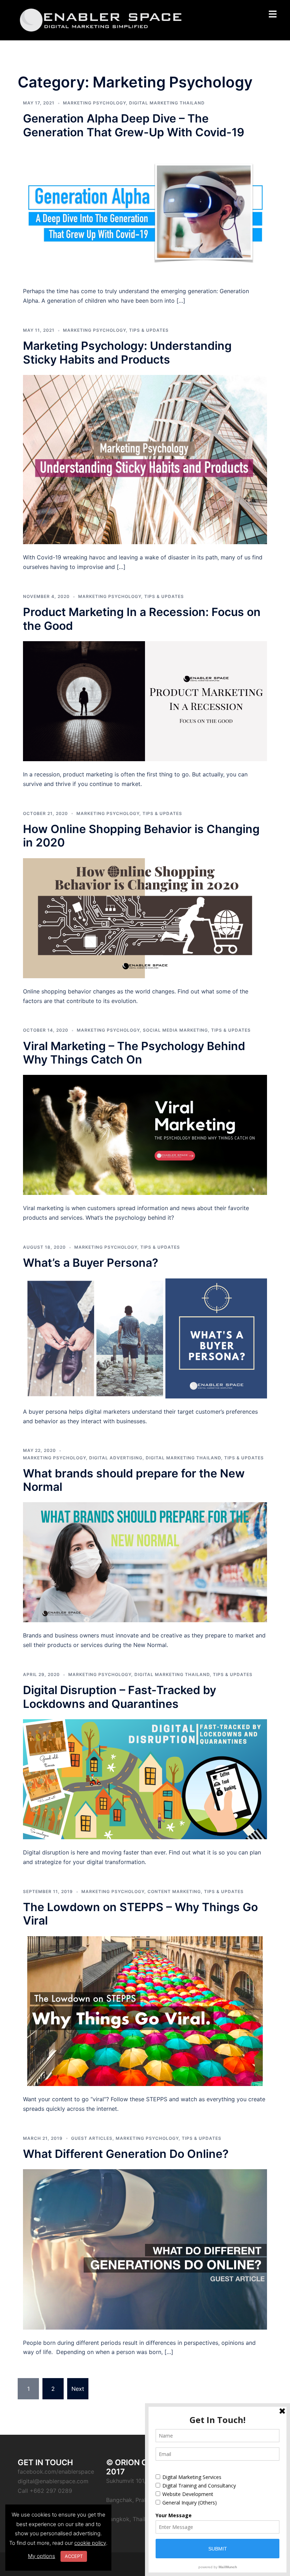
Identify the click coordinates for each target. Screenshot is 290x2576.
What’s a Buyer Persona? (91, 1263)
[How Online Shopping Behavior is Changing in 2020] (145, 918)
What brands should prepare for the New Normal (134, 1480)
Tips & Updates (149, 330)
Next (78, 2389)
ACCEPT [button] (74, 2556)
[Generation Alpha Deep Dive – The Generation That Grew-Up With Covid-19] (145, 212)
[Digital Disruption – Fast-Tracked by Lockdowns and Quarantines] (145, 1779)
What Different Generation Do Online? (126, 2154)
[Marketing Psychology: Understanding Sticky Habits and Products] (145, 459)
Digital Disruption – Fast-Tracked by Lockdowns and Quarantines (120, 1697)
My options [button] (42, 2556)
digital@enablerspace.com (53, 2481)
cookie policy (90, 2543)
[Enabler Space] (101, 19)
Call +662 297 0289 (45, 2491)
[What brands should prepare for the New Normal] (145, 1562)
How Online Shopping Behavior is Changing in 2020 (141, 836)
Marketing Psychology (94, 103)
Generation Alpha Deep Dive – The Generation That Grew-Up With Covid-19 (134, 125)
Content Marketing (174, 1891)
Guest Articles (92, 2138)
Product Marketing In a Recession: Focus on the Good (142, 619)
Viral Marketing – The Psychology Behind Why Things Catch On (134, 1053)
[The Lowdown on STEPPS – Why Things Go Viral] (145, 2011)
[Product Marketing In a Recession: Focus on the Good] (145, 701)
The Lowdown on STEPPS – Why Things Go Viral (140, 1914)
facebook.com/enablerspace (56, 2472)
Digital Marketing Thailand (167, 103)
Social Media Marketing (175, 1030)
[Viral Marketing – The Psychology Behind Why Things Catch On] (145, 1134)
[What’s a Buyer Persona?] (145, 1338)
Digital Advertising (116, 1458)
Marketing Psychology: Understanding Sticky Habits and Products (127, 352)
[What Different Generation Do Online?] (145, 2249)
